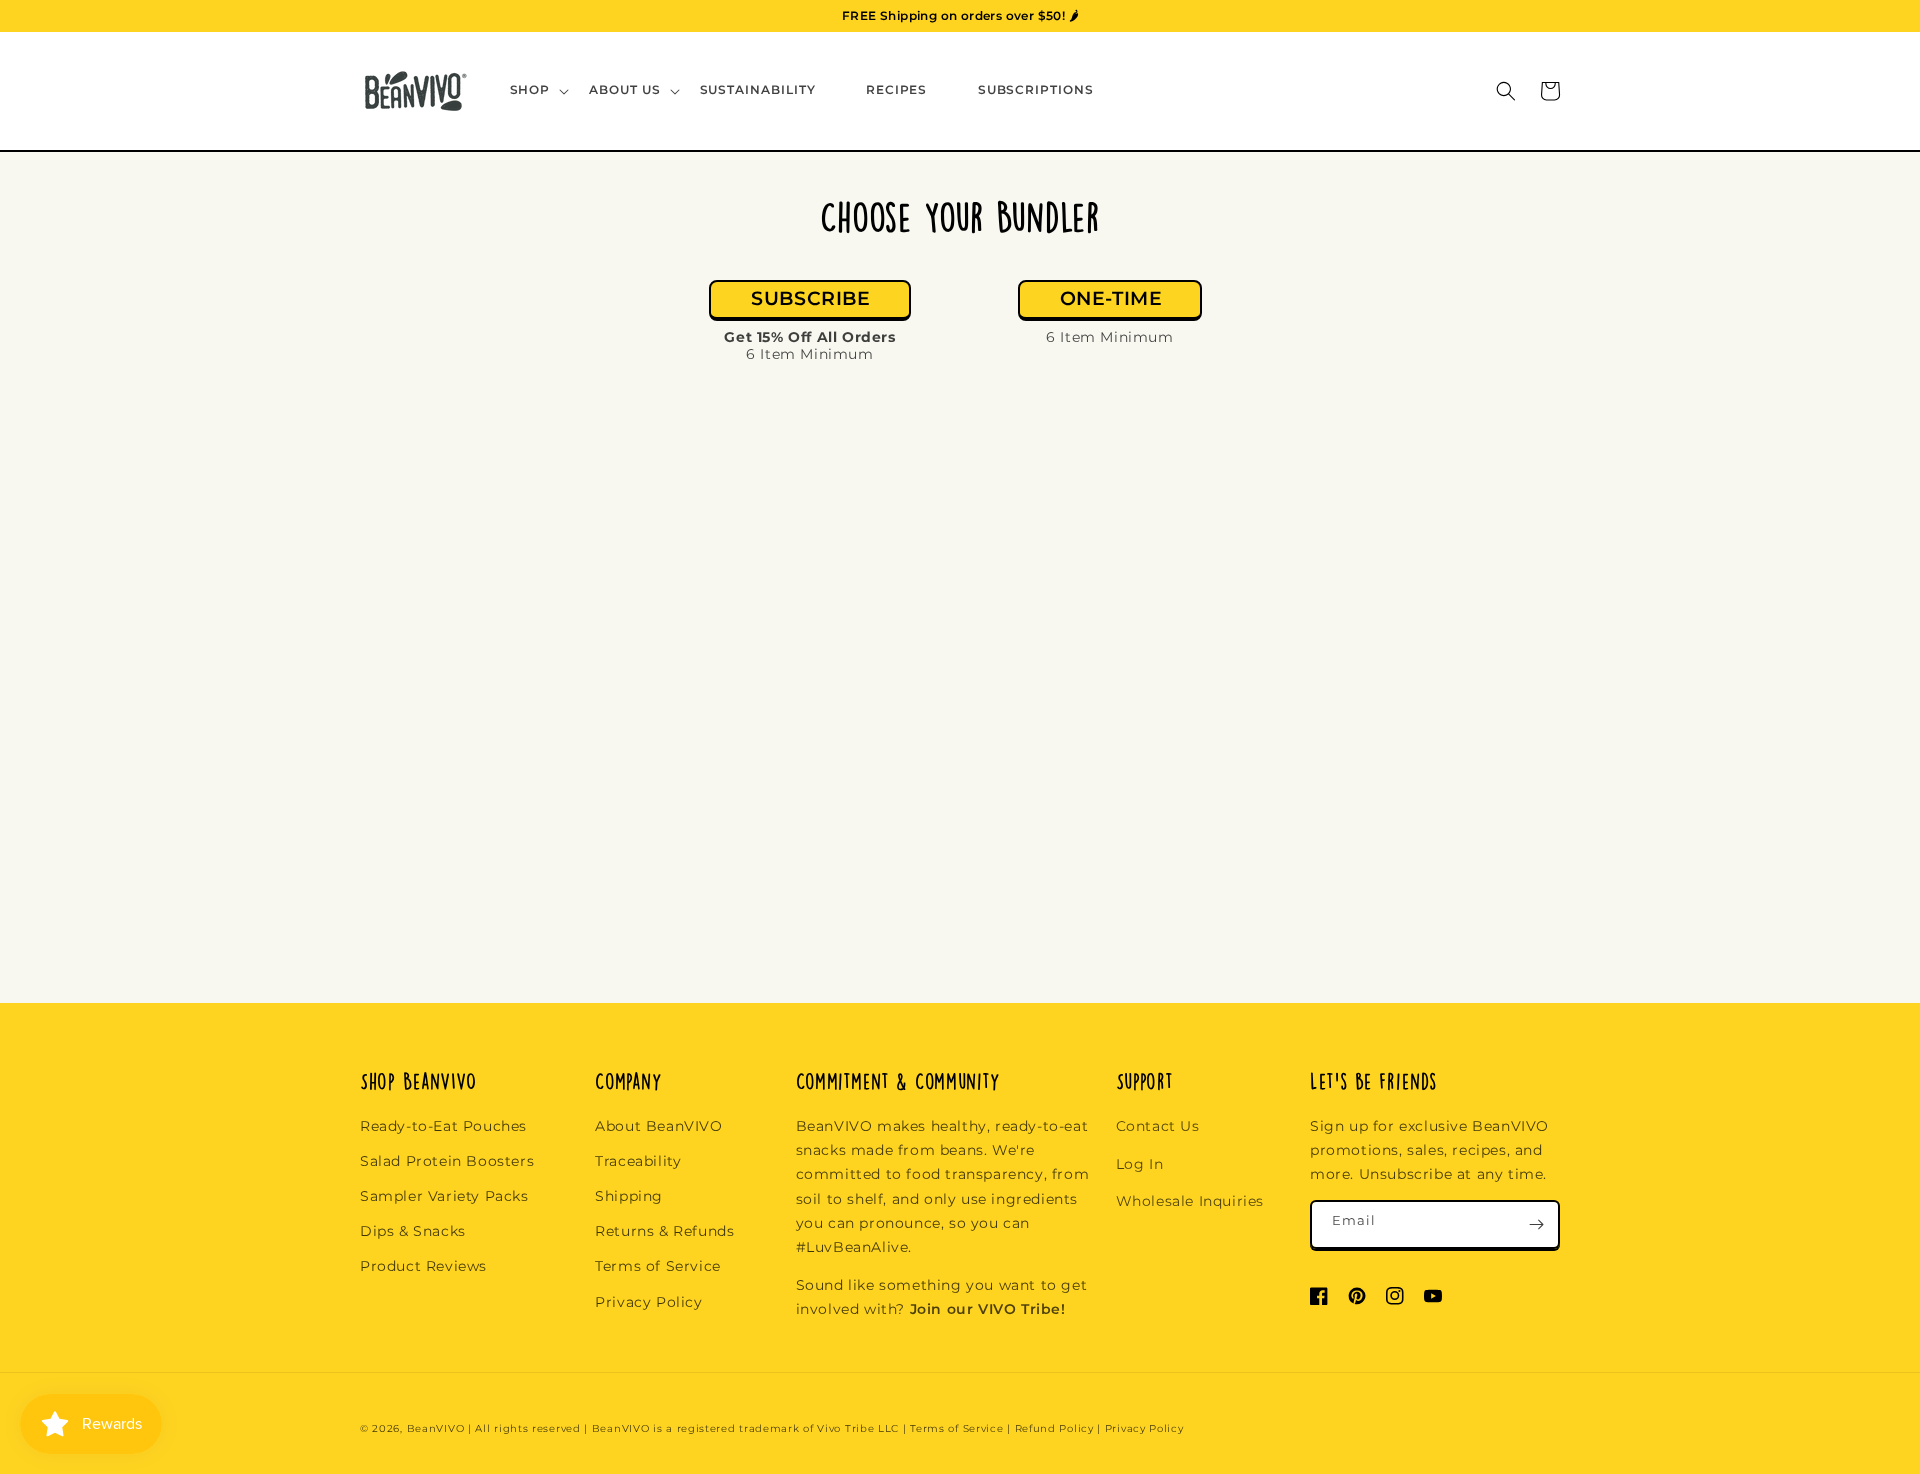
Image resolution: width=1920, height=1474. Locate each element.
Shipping (629, 1196)
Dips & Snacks (413, 1231)
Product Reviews (423, 1266)
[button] (538, 90)
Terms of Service (658, 1266)
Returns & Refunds (664, 1231)
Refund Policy (1054, 1428)
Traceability (638, 1161)
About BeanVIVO (658, 1126)
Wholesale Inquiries (1190, 1201)
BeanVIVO (436, 1428)
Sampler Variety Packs (444, 1196)
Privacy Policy (648, 1302)
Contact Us (1158, 1126)
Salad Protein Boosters (447, 1161)
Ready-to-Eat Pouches (443, 1126)
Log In (1140, 1164)
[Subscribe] (1536, 1224)
